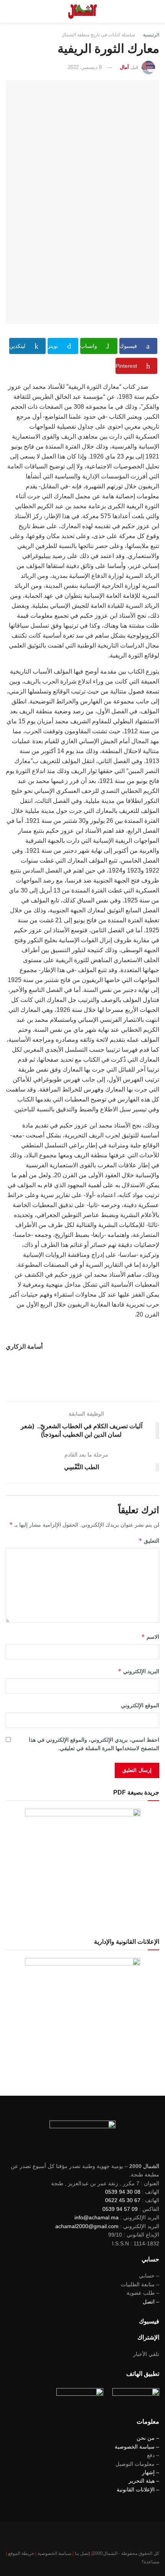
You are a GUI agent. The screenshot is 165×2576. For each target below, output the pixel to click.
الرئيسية (151, 35)
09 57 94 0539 (120, 2209)
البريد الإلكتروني (139, 1671)
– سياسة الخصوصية (137, 2447)
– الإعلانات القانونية (138, 2490)
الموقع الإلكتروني (140, 1705)
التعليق (149, 1541)
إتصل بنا (82, 2553)
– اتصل (151, 2302)
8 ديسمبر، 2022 (85, 67)
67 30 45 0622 (123, 2200)
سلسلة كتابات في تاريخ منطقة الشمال (98, 35)
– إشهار (151, 2472)
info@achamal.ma (97, 2217)
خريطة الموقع (21, 2553)
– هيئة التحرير (144, 2481)
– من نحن (148, 2438)
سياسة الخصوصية (54, 2553)
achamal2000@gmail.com (87, 2226)
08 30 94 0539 (123, 2192)
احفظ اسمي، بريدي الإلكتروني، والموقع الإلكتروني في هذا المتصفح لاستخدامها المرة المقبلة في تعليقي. (94, 1744)
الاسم (150, 1637)
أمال (124, 67)
